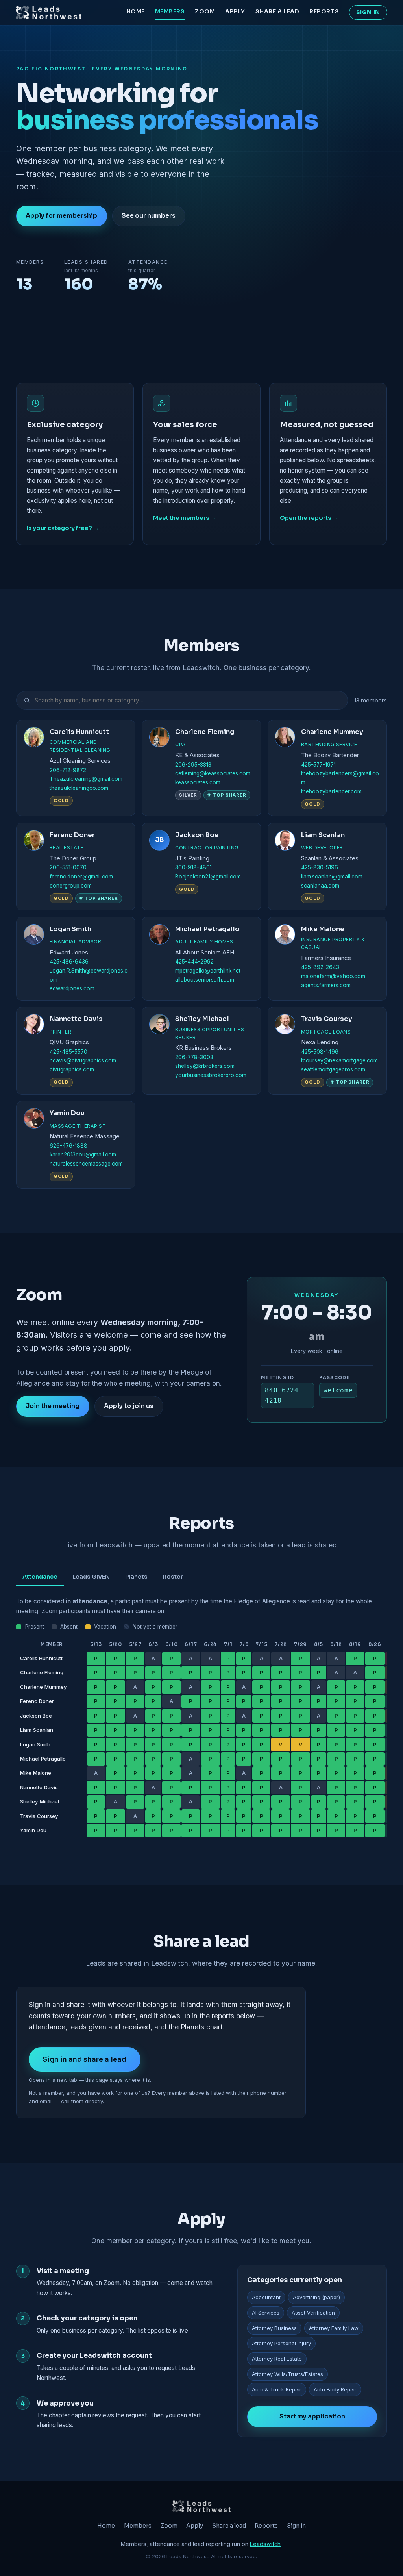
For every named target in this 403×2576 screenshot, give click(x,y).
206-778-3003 (194, 1057)
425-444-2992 (194, 962)
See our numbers (149, 216)
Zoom (205, 11)
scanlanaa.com (320, 886)
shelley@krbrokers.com (205, 1066)
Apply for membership (61, 216)
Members (170, 11)
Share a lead (277, 11)
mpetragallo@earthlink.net (208, 971)
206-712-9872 (68, 770)
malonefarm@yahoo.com (333, 976)
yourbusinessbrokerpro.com (211, 1075)
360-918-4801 (193, 867)
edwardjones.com (72, 988)
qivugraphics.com (72, 1069)
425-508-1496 (320, 1052)
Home (136, 11)
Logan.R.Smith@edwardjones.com (89, 975)
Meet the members (181, 518)
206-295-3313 (193, 765)
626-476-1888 (68, 1146)
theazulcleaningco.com (79, 788)
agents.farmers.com (326, 985)
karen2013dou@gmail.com (83, 1155)
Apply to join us (129, 1406)
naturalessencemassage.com (86, 1164)
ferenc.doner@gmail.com (81, 877)
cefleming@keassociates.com (213, 773)
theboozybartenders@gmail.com (340, 778)
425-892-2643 (320, 967)
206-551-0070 (68, 867)
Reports (324, 11)
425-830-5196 (320, 867)
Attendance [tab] (40, 1577)
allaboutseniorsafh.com (205, 980)
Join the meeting (53, 1406)
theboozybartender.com (331, 791)
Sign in (368, 12)
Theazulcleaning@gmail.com (86, 779)
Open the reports (306, 518)
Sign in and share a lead (84, 2059)
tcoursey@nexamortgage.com (339, 1060)
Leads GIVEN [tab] (91, 1577)
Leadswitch (265, 2544)
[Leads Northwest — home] (49, 13)
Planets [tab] (136, 1577)
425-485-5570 (68, 1052)
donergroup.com (71, 886)
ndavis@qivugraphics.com (83, 1060)
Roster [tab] (173, 1577)
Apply (235, 11)
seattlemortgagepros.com (333, 1069)
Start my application (312, 2417)
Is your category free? (59, 528)
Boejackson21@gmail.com (208, 877)
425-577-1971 (318, 765)
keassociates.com (198, 782)
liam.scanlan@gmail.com (332, 877)
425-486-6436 (69, 962)
